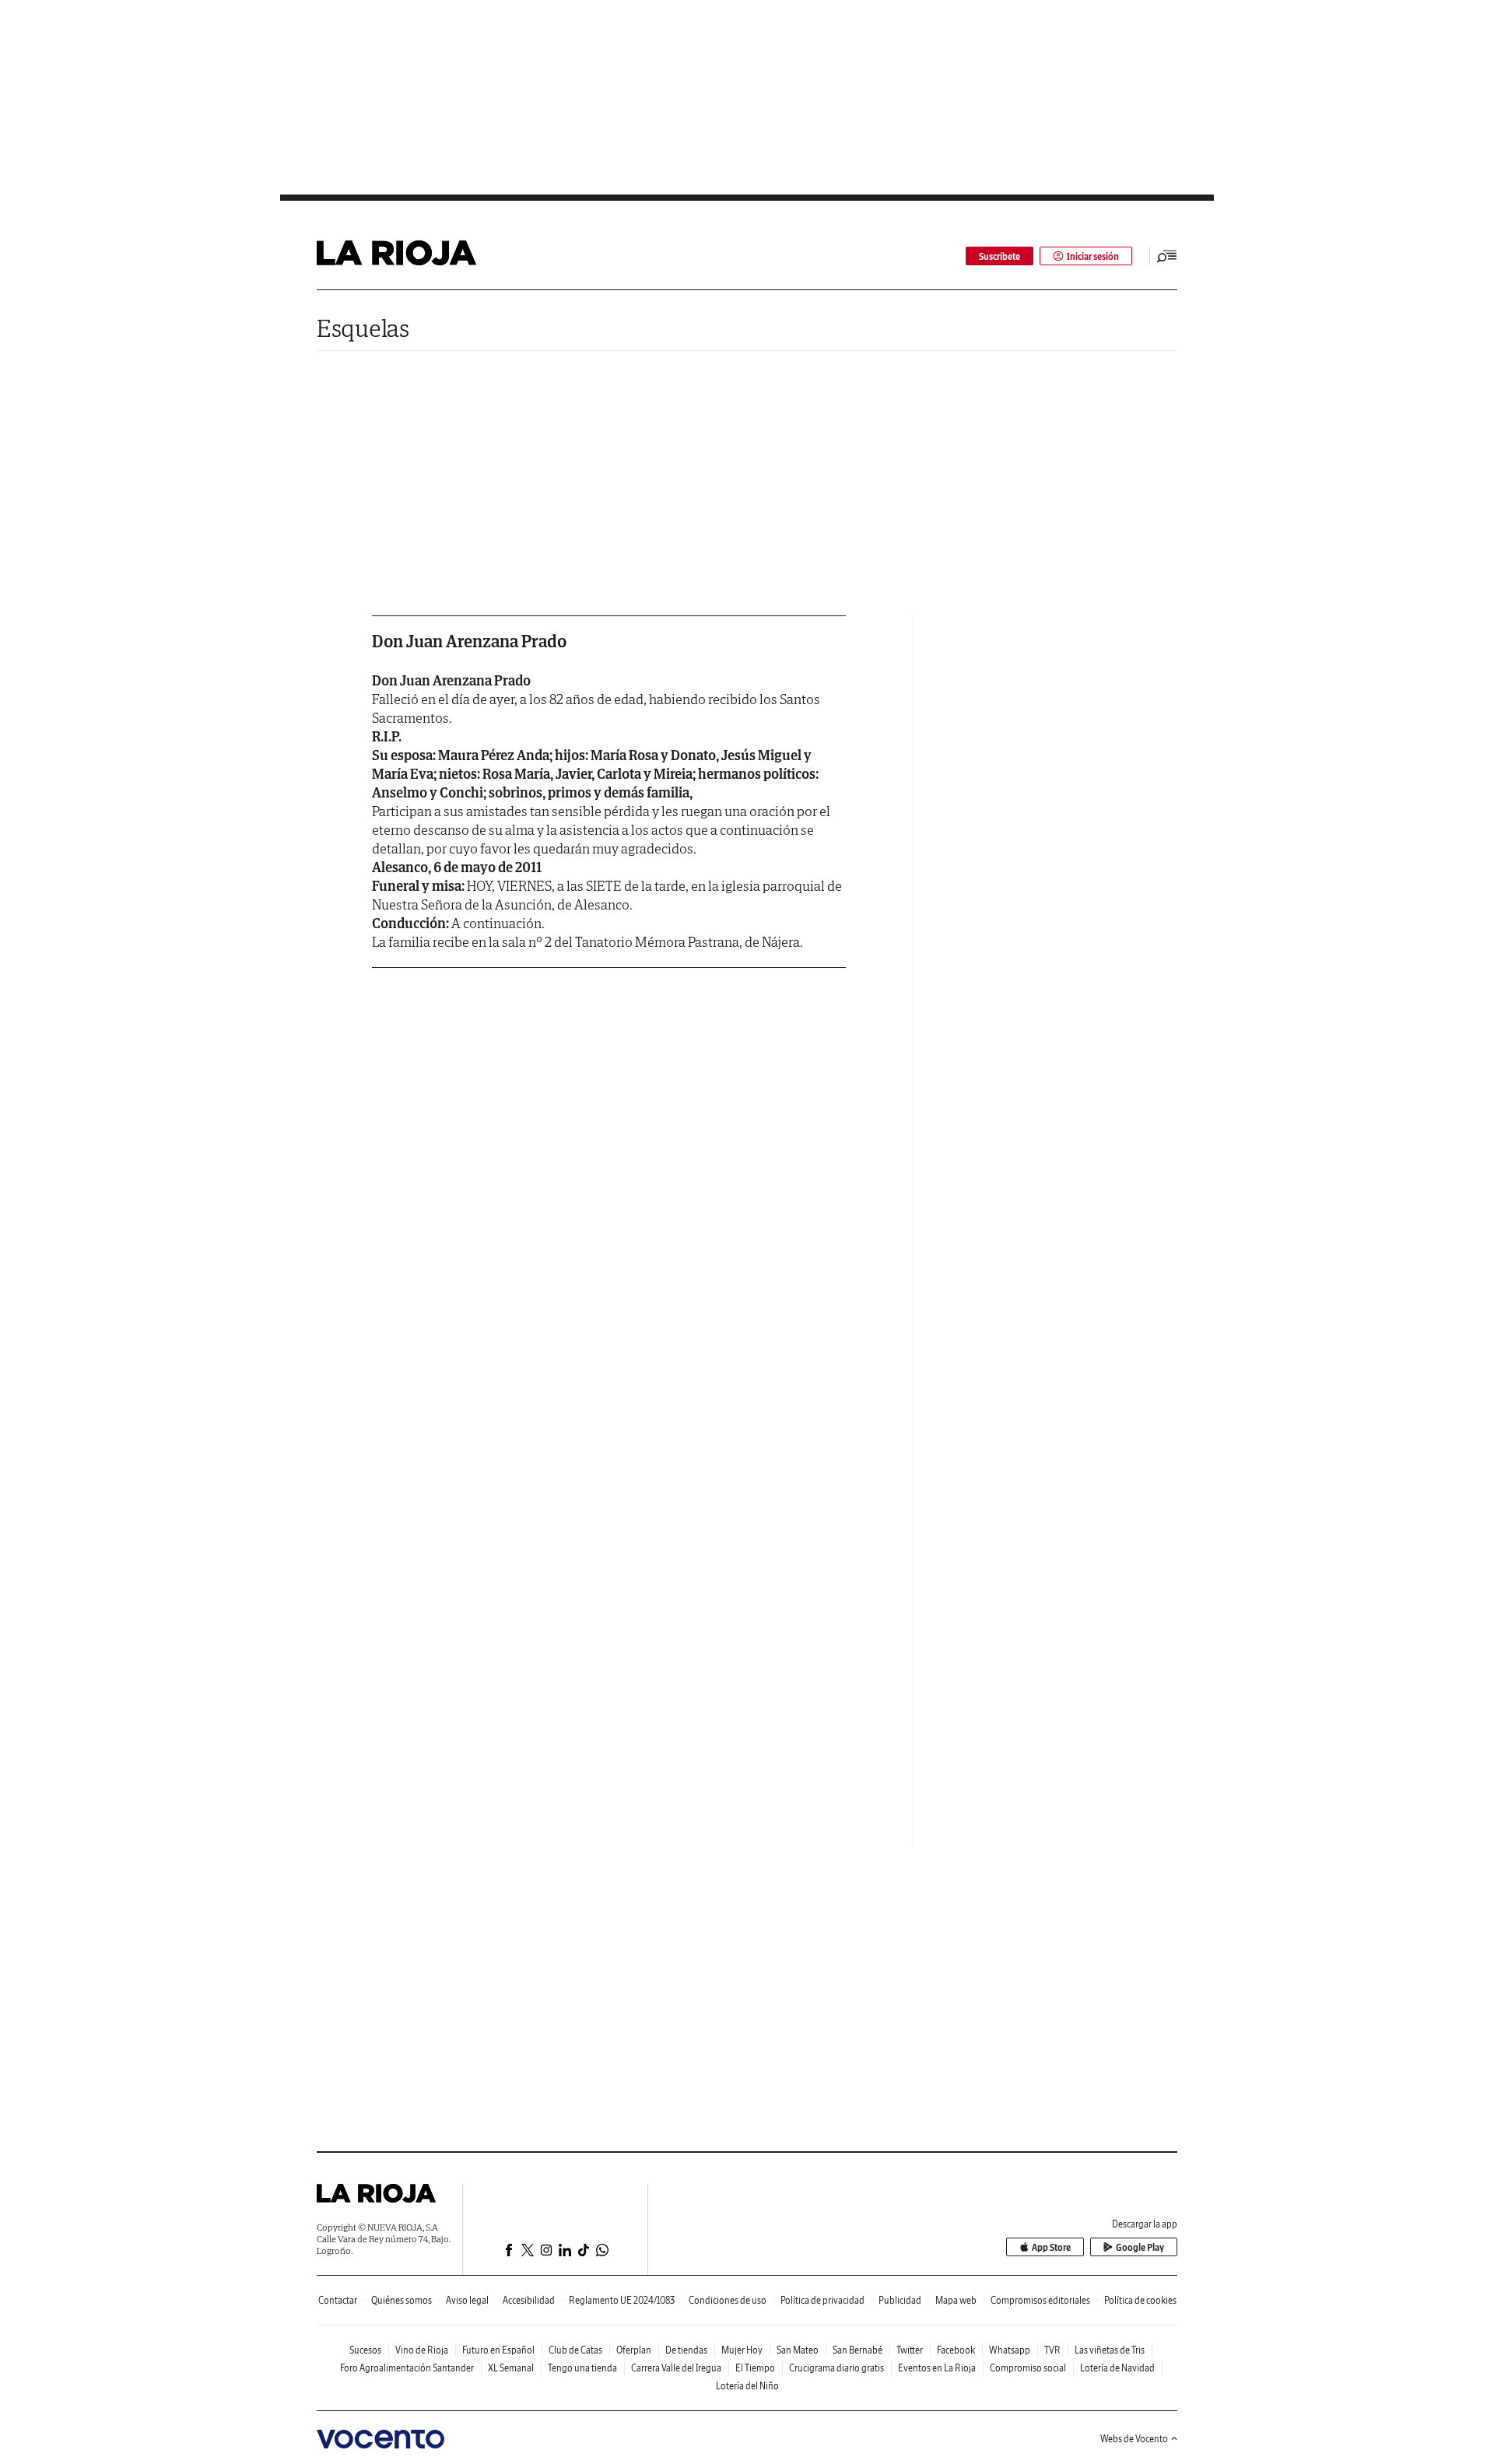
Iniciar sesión (1093, 256)
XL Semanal (511, 2368)
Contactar (338, 2300)
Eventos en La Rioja (937, 2368)
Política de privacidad (822, 2300)
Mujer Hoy (742, 2350)
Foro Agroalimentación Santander (407, 2368)
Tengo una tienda (582, 2368)
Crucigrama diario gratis (836, 2368)
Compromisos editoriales (1040, 2300)
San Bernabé (857, 2350)
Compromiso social (1028, 2368)
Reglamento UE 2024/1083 (622, 2300)
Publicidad (900, 2300)
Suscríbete (1000, 256)
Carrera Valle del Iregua (676, 2368)
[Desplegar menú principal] (1167, 256)
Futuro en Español (498, 2350)
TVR (1052, 2350)
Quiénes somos (402, 2300)
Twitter (910, 2350)
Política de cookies (1140, 2300)
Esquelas (363, 328)
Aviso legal (467, 2300)
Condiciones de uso (728, 2300)
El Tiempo (755, 2368)
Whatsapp (1010, 2350)
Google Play (1140, 2247)
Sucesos (365, 2350)
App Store (1051, 2247)
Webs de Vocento (1134, 2439)
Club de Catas (575, 2350)
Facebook (956, 2350)
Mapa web (956, 2300)
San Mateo (798, 2350)
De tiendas (686, 2350)
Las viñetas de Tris (1110, 2350)
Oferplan (634, 2350)
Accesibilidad (529, 2300)
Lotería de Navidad (1117, 2368)
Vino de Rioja (422, 2350)
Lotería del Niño (747, 2386)
